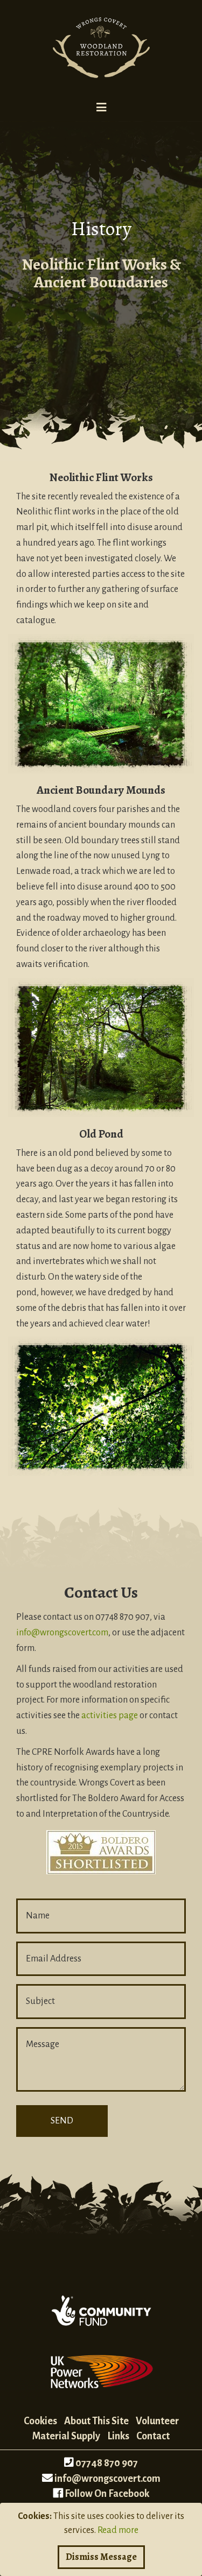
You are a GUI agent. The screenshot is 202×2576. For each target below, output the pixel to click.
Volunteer (157, 2421)
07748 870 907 (107, 2463)
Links (118, 2436)
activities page (110, 1716)
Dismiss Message (101, 2557)
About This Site (96, 2421)
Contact (153, 2436)
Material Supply (66, 2436)
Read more (118, 2530)
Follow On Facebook (107, 2494)
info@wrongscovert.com (62, 1633)
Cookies (40, 2421)
